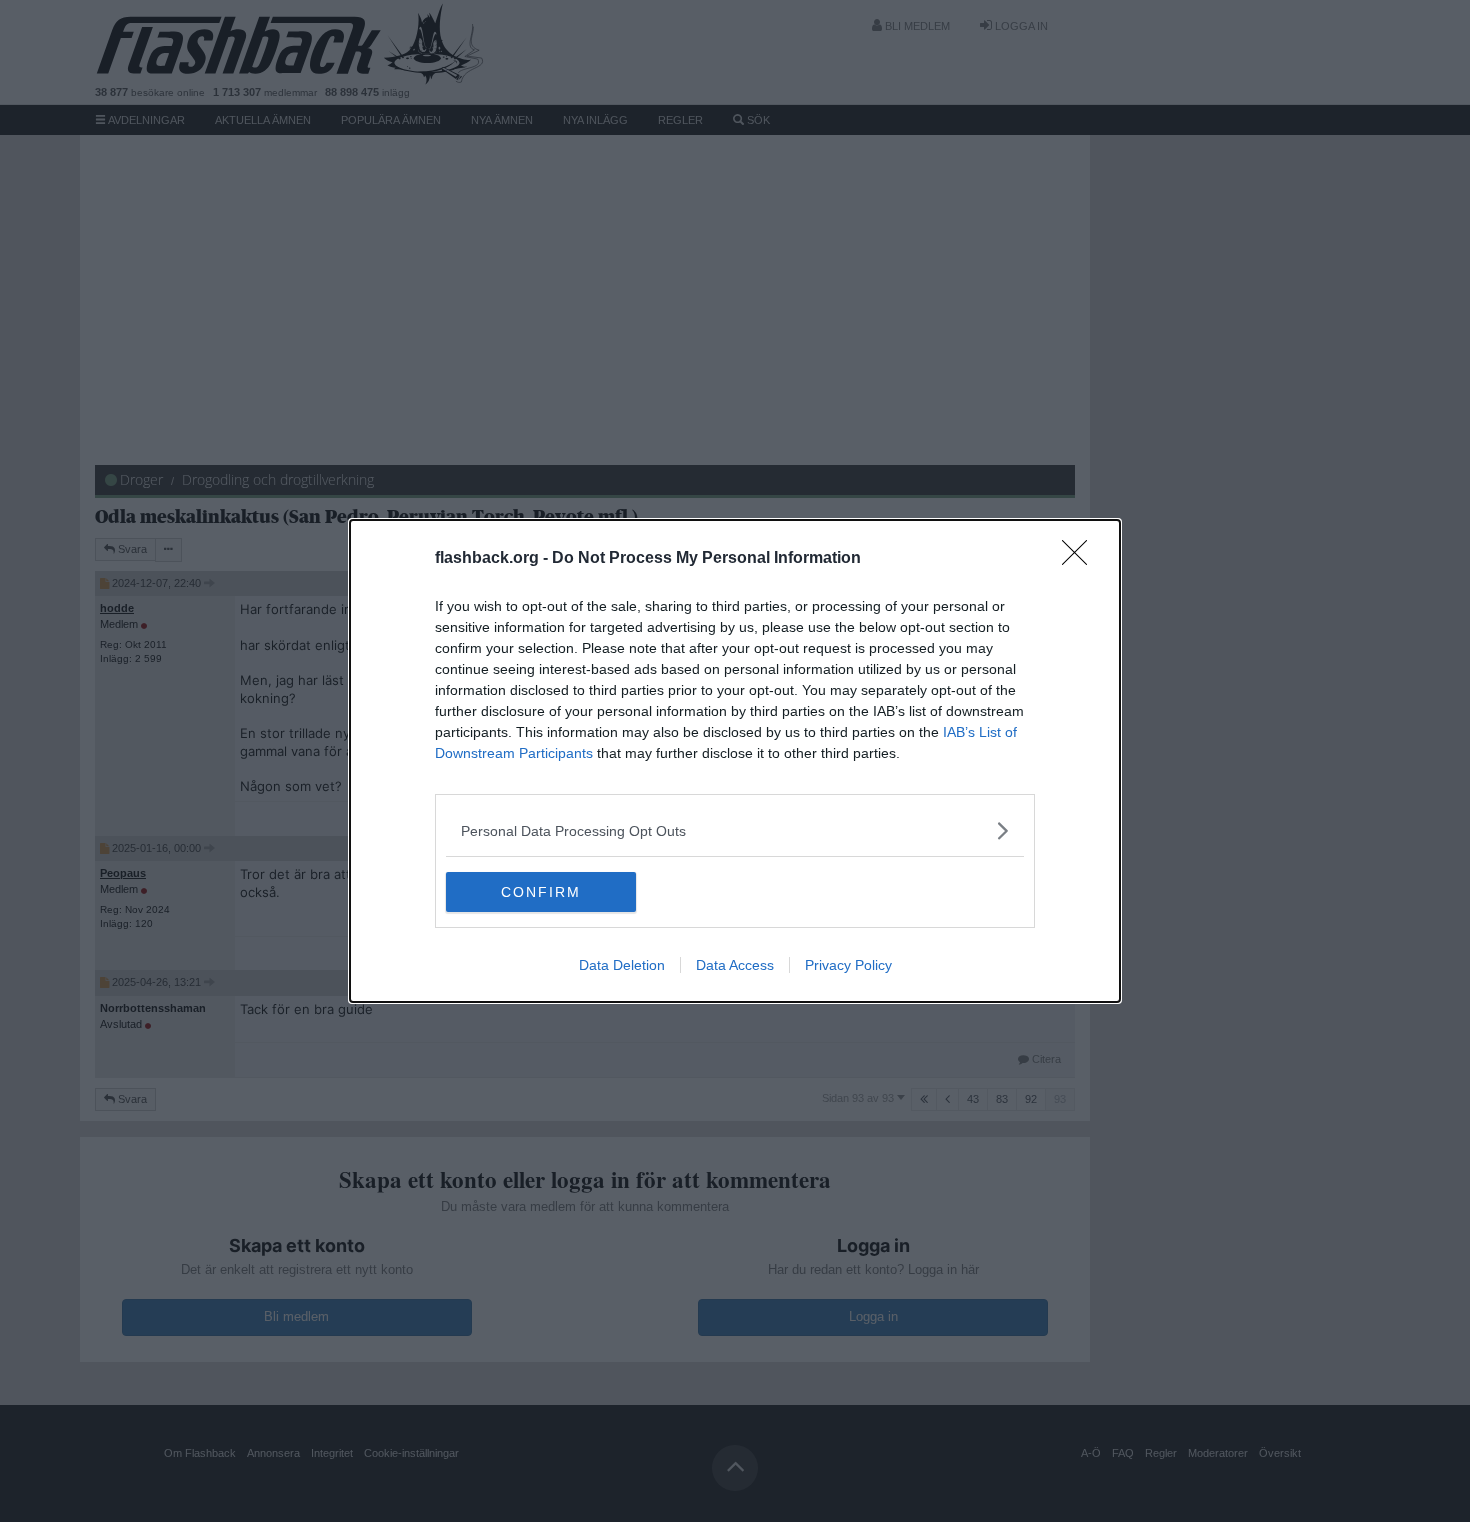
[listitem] (735, 830)
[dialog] (735, 761)
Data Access (735, 965)
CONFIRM (541, 892)
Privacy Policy (848, 965)
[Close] (1081, 559)
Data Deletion (622, 965)
